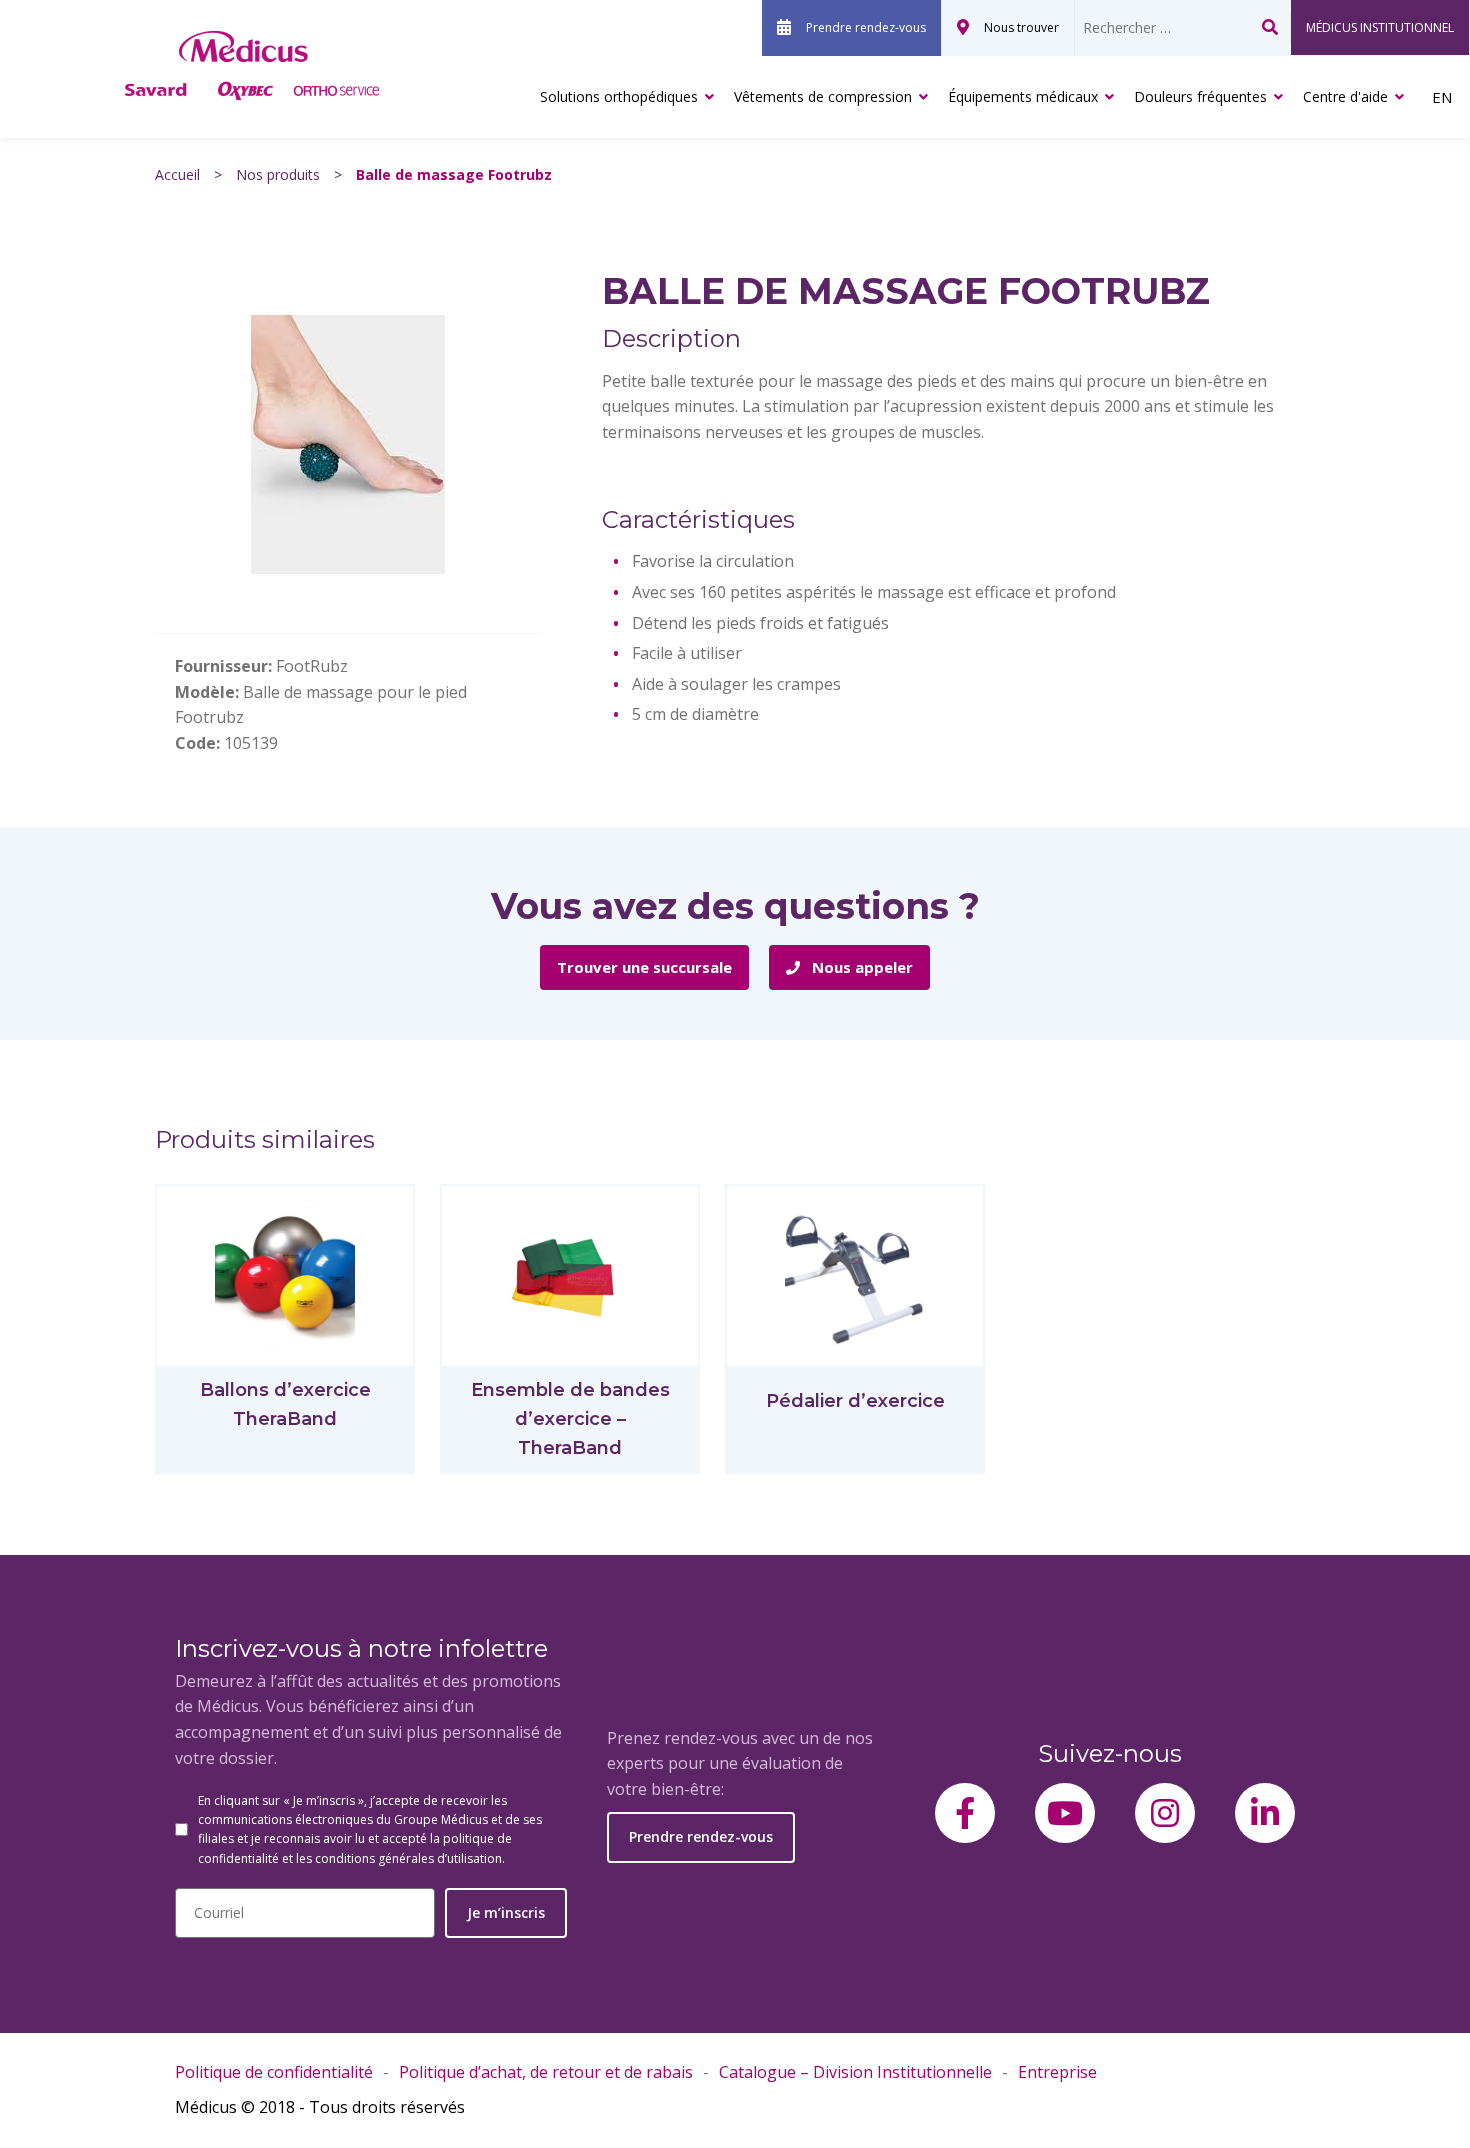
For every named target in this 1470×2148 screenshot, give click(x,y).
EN (1442, 97)
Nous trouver (1021, 27)
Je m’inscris (506, 1912)
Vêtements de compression (823, 96)
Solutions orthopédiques (619, 96)
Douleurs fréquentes (1200, 96)
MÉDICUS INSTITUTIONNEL (1380, 27)
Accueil (177, 174)
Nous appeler (860, 967)
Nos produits (278, 174)
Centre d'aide (1345, 96)
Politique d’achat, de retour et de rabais (546, 2072)
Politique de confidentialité (274, 2072)
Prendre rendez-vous (866, 27)
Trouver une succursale (644, 967)
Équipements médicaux (1023, 96)
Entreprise (1057, 2072)
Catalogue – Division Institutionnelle (855, 2072)
